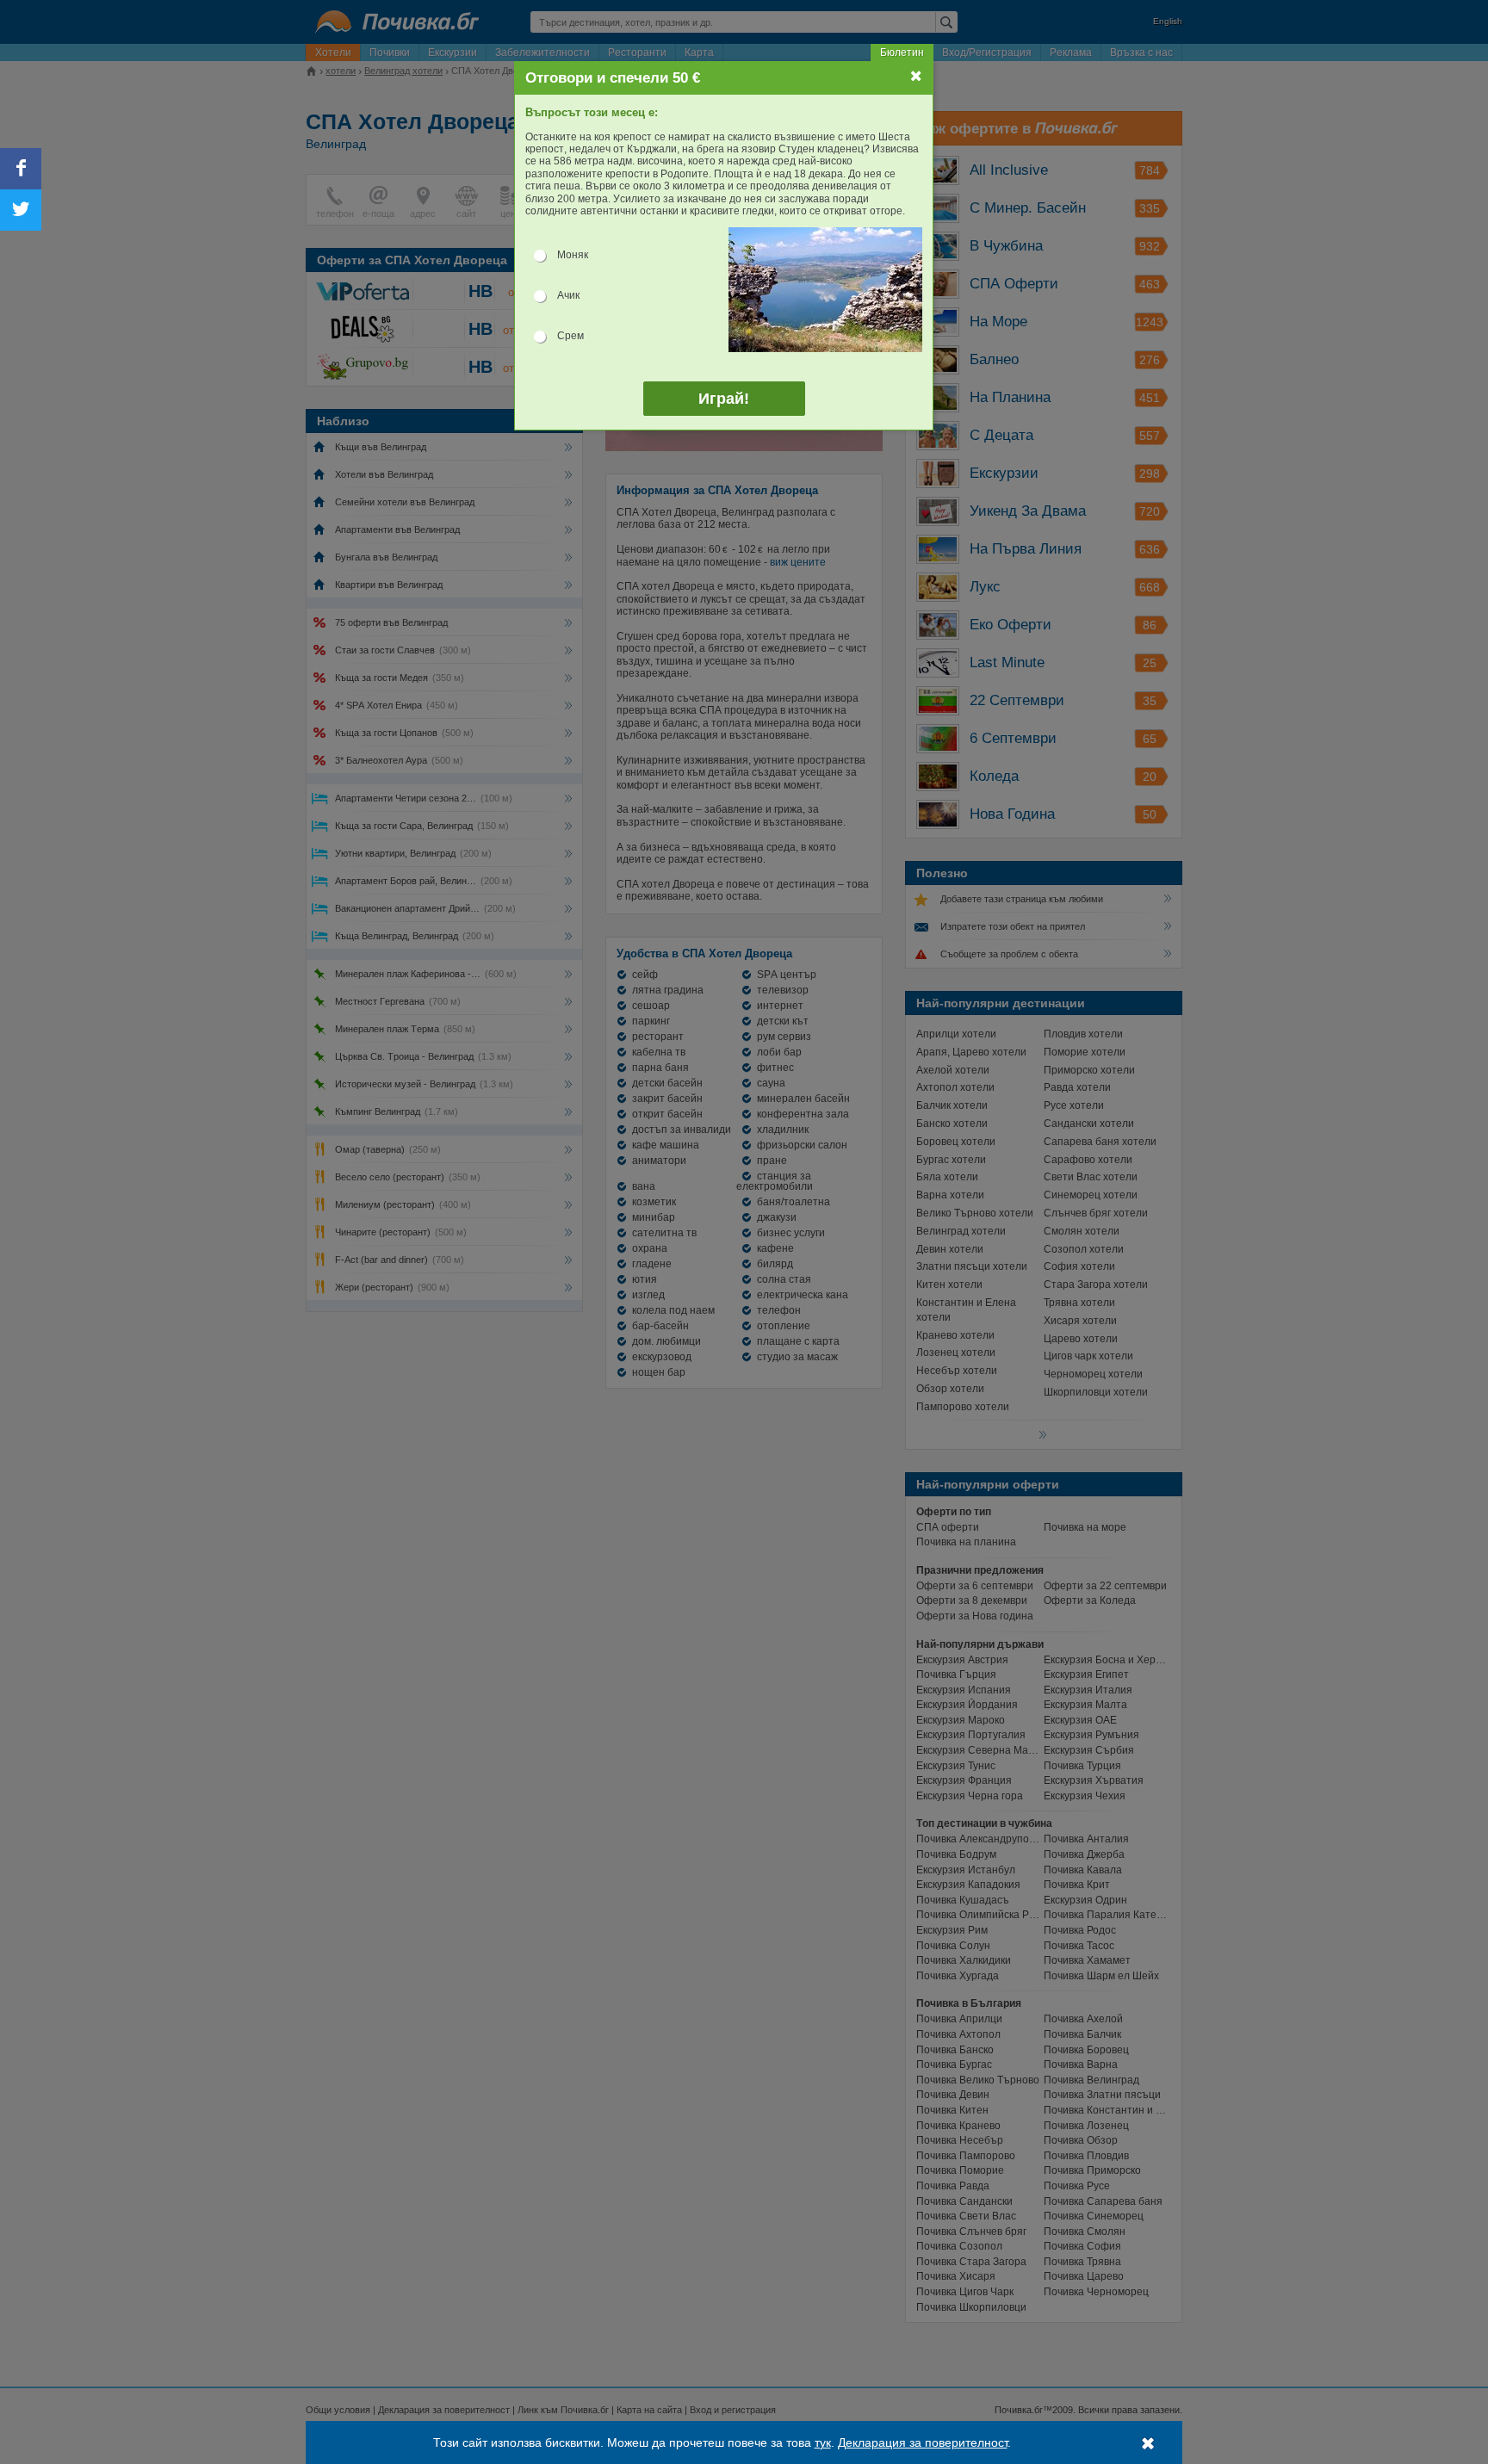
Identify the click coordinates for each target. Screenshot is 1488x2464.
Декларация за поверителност (923, 2442)
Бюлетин (902, 53)
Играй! (724, 399)
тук (823, 2442)
